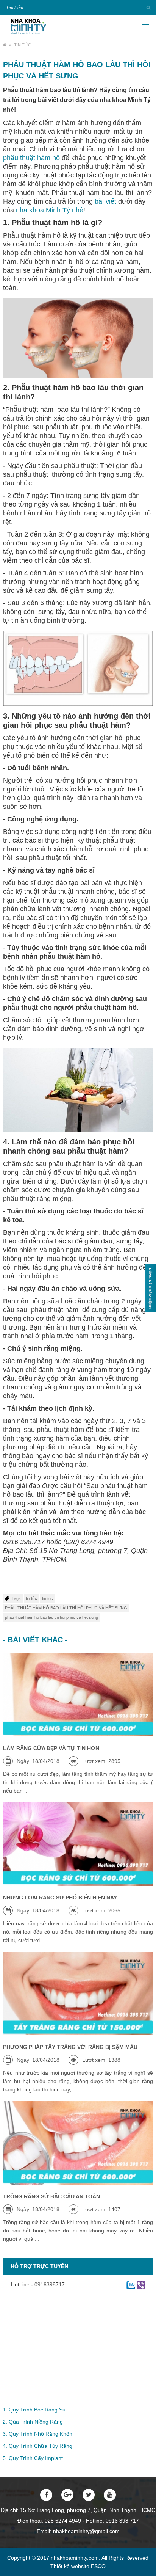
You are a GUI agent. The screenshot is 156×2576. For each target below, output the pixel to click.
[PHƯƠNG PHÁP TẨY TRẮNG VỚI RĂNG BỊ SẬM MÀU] (78, 1994)
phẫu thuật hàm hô (31, 158)
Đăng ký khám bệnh (150, 1288)
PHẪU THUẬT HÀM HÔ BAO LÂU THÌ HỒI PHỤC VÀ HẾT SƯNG (66, 1608)
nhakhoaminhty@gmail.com (86, 2531)
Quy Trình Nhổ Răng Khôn (41, 2434)
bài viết (105, 201)
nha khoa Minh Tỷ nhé (50, 210)
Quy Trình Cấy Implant (36, 2458)
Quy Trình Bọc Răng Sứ (37, 2410)
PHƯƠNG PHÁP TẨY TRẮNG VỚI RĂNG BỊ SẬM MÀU (70, 2047)
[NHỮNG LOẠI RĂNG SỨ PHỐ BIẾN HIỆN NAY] (78, 1844)
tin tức (31, 1598)
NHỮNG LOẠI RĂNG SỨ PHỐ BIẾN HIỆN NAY (60, 1898)
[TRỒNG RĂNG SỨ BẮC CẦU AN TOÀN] (78, 2143)
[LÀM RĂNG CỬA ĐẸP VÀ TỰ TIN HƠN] (78, 1695)
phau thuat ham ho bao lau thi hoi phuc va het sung (51, 1617)
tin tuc (48, 1598)
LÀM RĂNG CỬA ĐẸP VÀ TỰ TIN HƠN (51, 1748)
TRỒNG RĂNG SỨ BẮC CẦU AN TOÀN (51, 2196)
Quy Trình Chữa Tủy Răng (41, 2446)
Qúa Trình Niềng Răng (36, 2422)
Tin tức (23, 45)
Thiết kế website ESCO (78, 2566)
